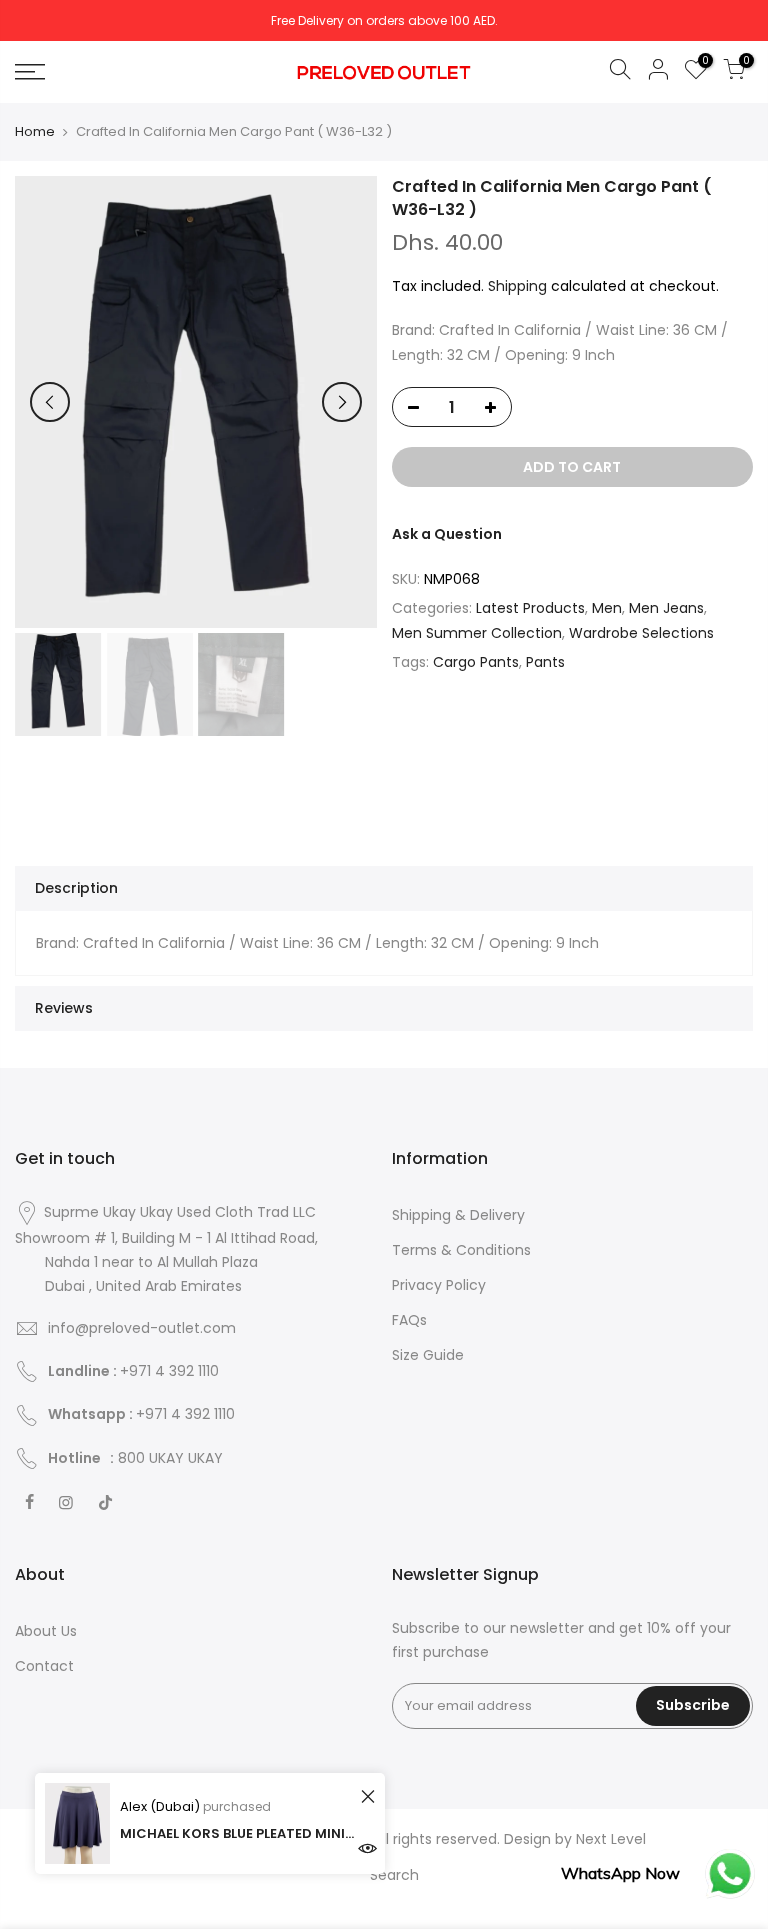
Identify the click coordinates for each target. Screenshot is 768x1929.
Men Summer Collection (477, 633)
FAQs (409, 1320)
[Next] (342, 402)
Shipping (517, 286)
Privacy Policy (439, 1285)
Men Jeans (666, 608)
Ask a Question (447, 534)
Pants (545, 662)
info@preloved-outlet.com (142, 1328)
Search (394, 1875)
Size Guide (428, 1355)
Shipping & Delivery (458, 1215)
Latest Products (530, 608)
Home (35, 132)
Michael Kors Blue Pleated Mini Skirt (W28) (237, 1833)
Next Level (611, 1839)
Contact (44, 1666)
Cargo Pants (476, 662)
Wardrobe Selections (641, 633)
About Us (46, 1631)
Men (607, 608)
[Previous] (50, 402)
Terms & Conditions (461, 1250)
